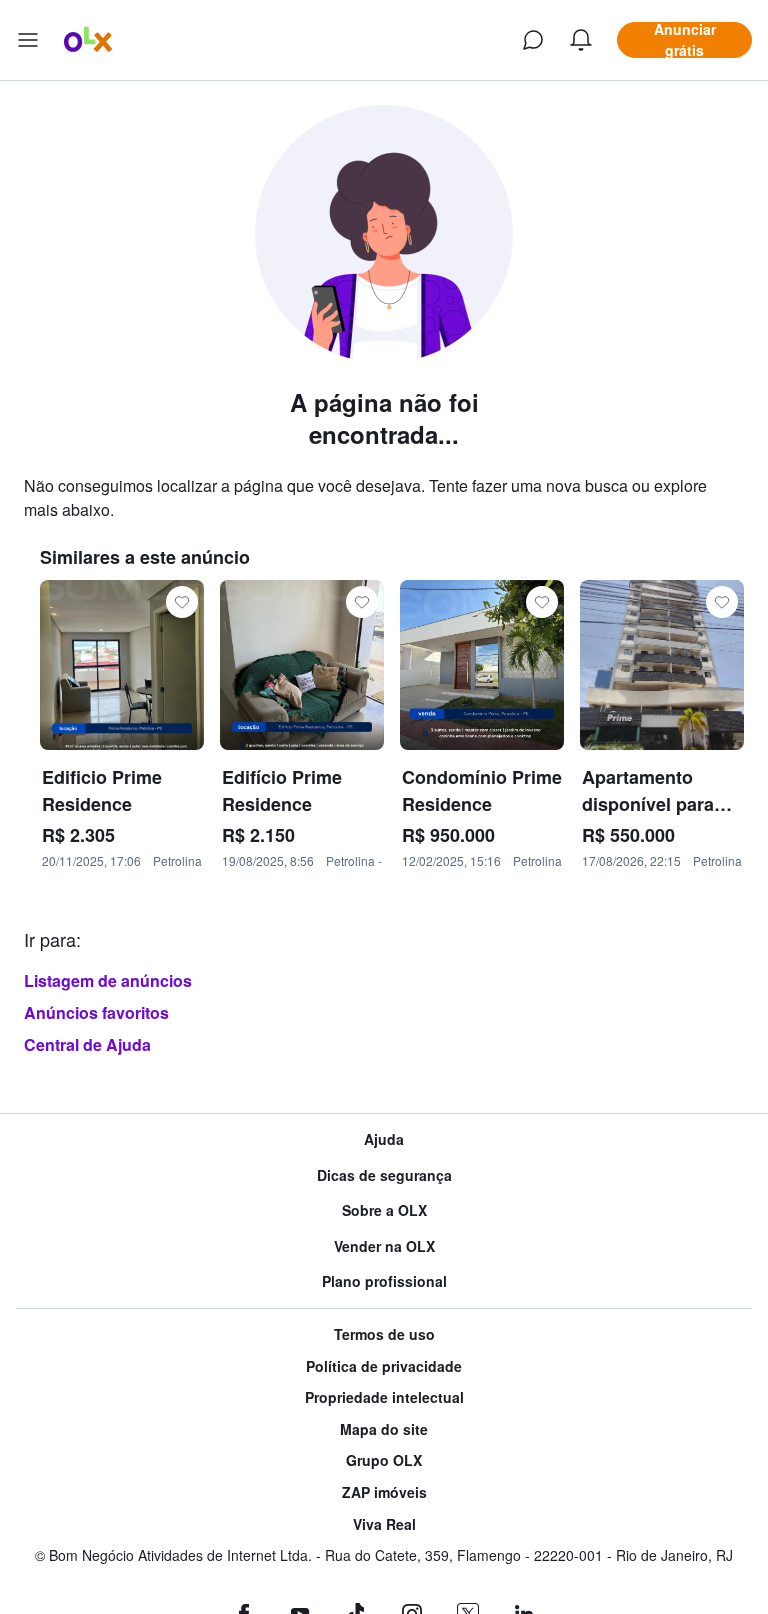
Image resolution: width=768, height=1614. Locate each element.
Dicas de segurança (384, 1175)
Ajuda (384, 1139)
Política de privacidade (384, 1366)
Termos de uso (384, 1334)
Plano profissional (384, 1281)
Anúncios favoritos (96, 1012)
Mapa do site (384, 1429)
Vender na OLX (384, 1246)
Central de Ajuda (87, 1044)
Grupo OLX (384, 1460)
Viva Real (384, 1524)
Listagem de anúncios (108, 980)
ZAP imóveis (384, 1492)
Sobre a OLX (384, 1210)
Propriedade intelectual (384, 1397)
